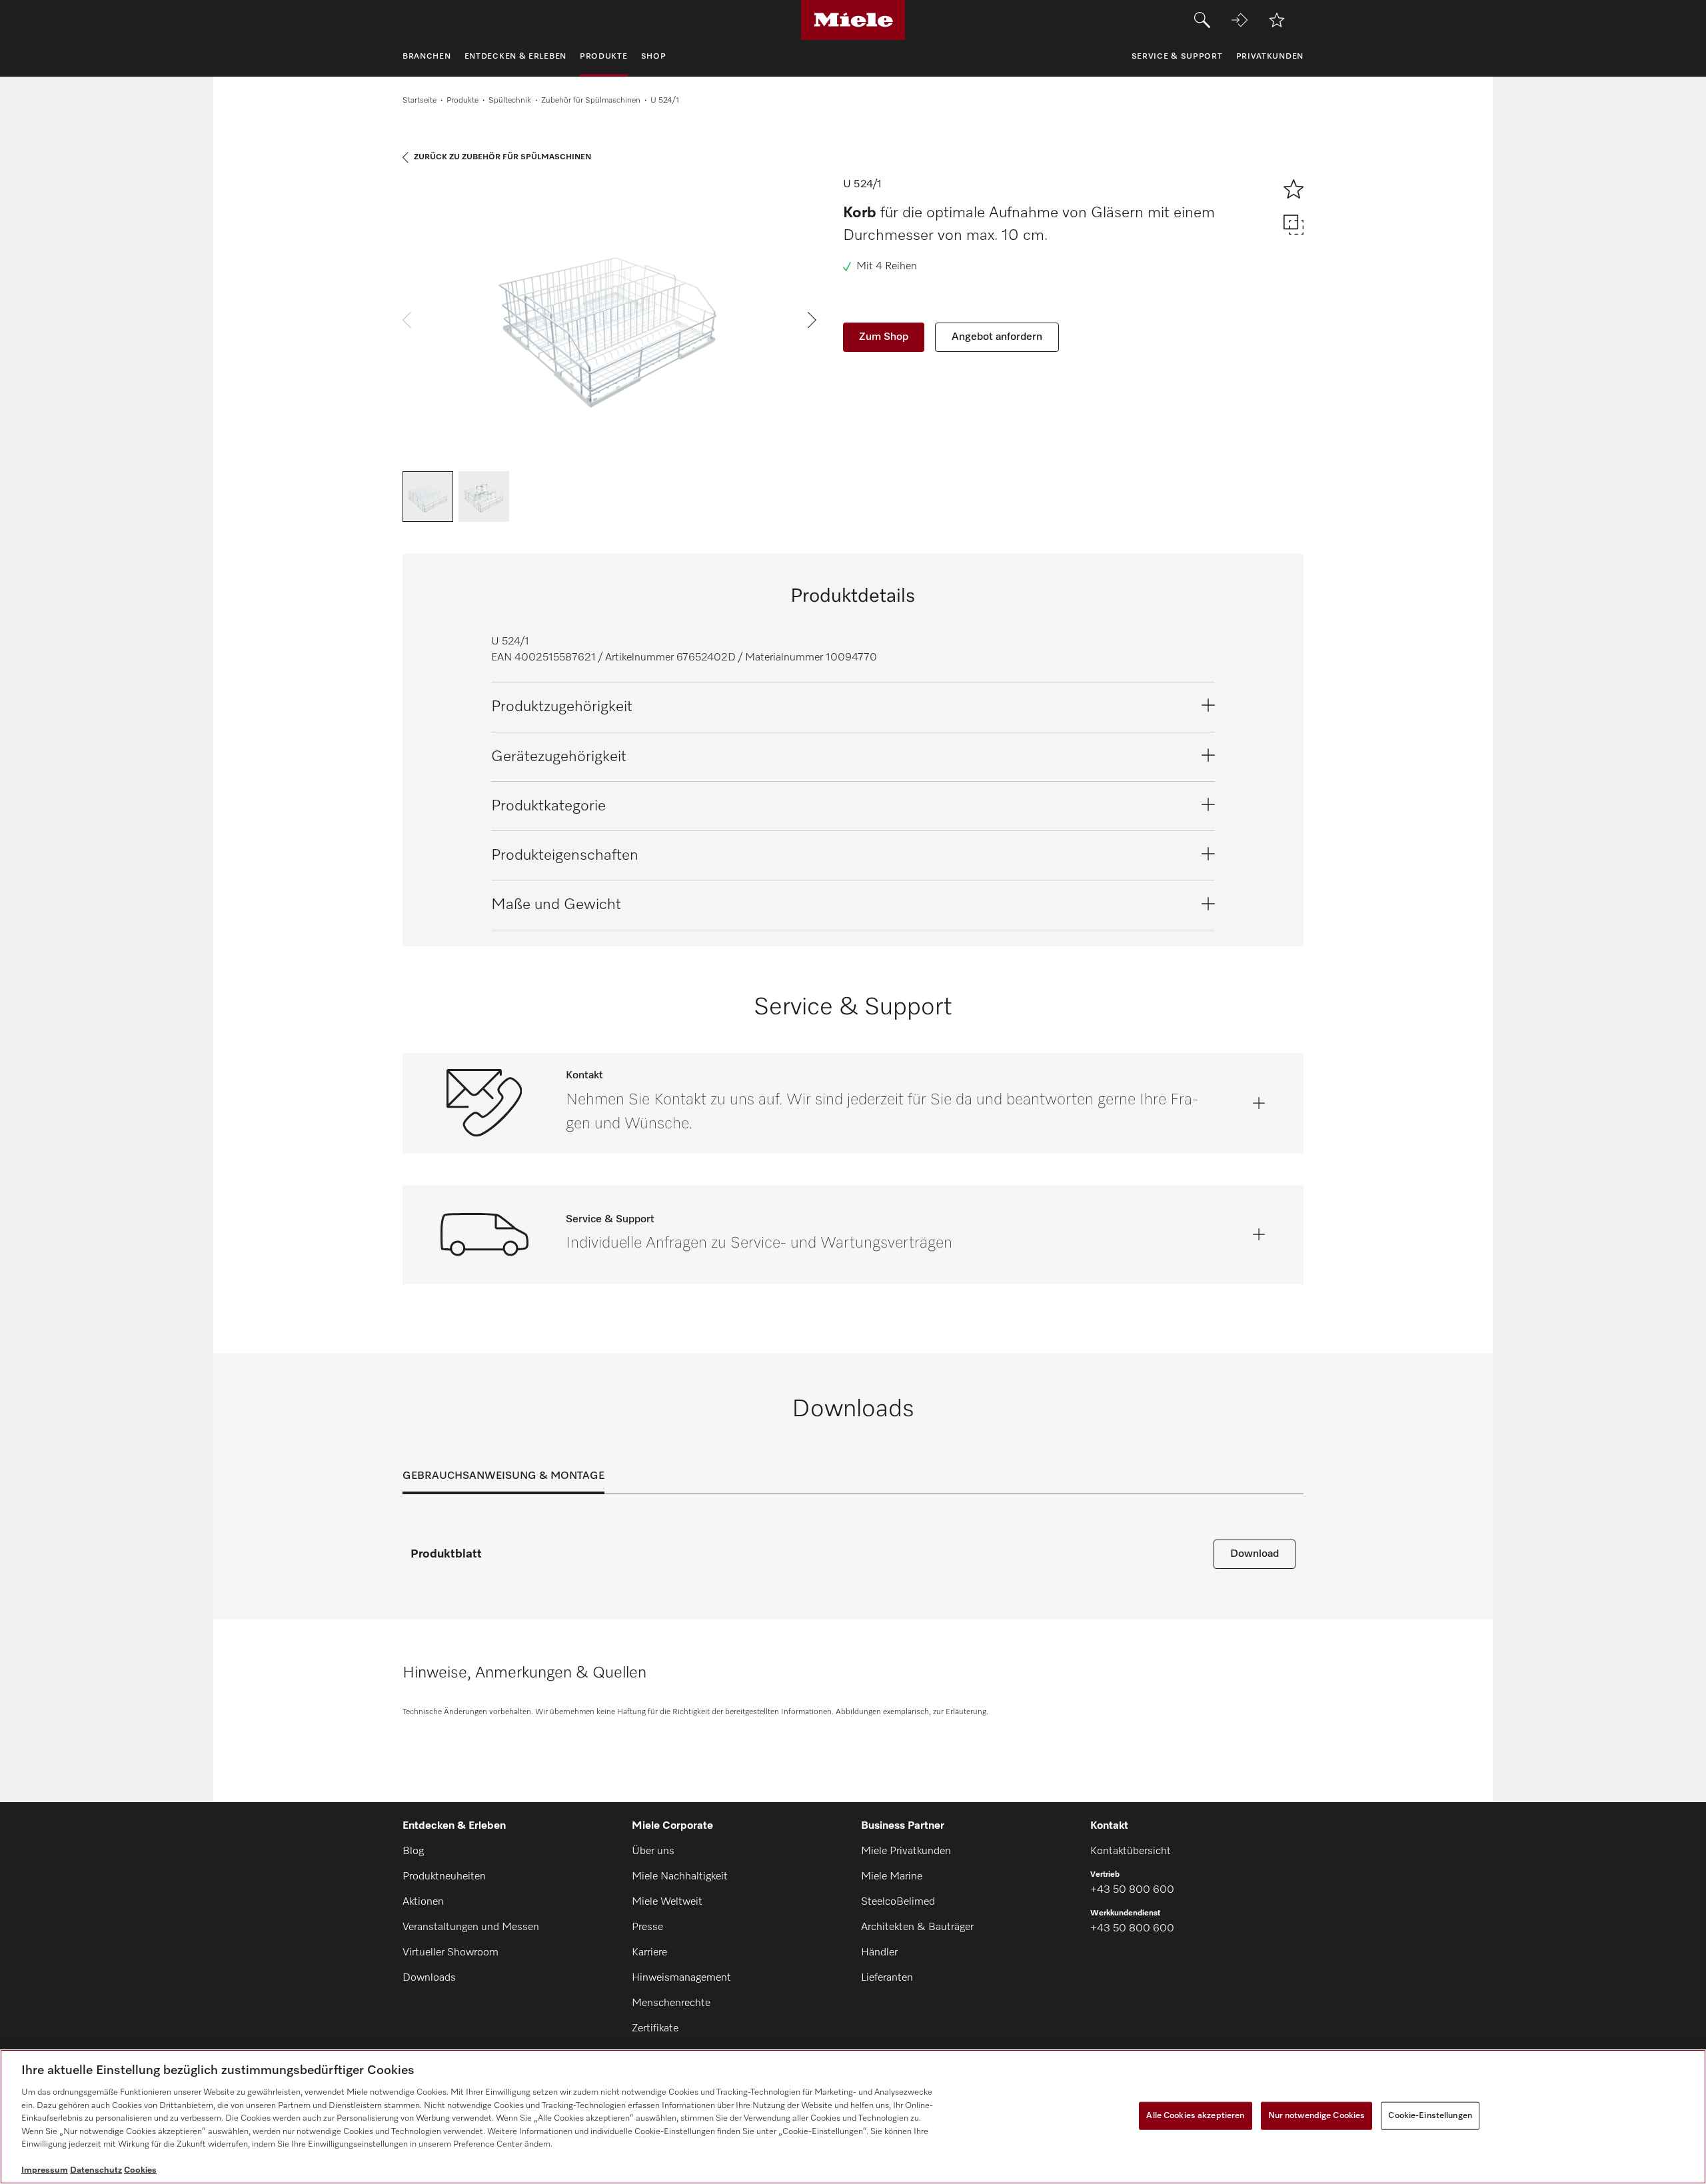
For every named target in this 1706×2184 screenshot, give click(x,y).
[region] (853, 2117)
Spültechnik (510, 101)
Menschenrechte (671, 2003)
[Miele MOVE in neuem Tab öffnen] (1240, 20)
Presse (647, 1927)
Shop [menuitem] (654, 57)
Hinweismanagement (681, 1978)
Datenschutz (96, 2170)
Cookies (140, 2170)
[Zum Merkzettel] (1277, 20)
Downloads (429, 1978)
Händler (879, 1953)
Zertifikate (655, 2029)
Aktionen (423, 1902)
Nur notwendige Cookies (1317, 2116)
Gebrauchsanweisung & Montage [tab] (503, 1476)
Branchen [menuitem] (427, 57)
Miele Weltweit (667, 1902)
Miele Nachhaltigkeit (680, 1877)
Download (1255, 1554)
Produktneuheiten (444, 1877)
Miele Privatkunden (906, 1851)
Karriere (649, 1953)
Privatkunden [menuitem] (1270, 57)
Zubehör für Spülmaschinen (591, 101)
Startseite (420, 101)
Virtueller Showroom (450, 1953)
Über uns (653, 1851)
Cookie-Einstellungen (1430, 2116)
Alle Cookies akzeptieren (1195, 2116)
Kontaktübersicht (1131, 1851)
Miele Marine (892, 1877)
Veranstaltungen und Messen (471, 1927)
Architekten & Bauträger (917, 1927)
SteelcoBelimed (898, 1902)
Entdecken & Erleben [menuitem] (515, 57)
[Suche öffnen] (1202, 20)
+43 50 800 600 (1132, 1890)
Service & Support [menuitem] (1177, 57)
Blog (413, 1851)
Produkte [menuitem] (604, 57)
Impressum (45, 2170)
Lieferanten (887, 1978)
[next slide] (812, 320)
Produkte (462, 101)
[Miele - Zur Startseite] (853, 20)
